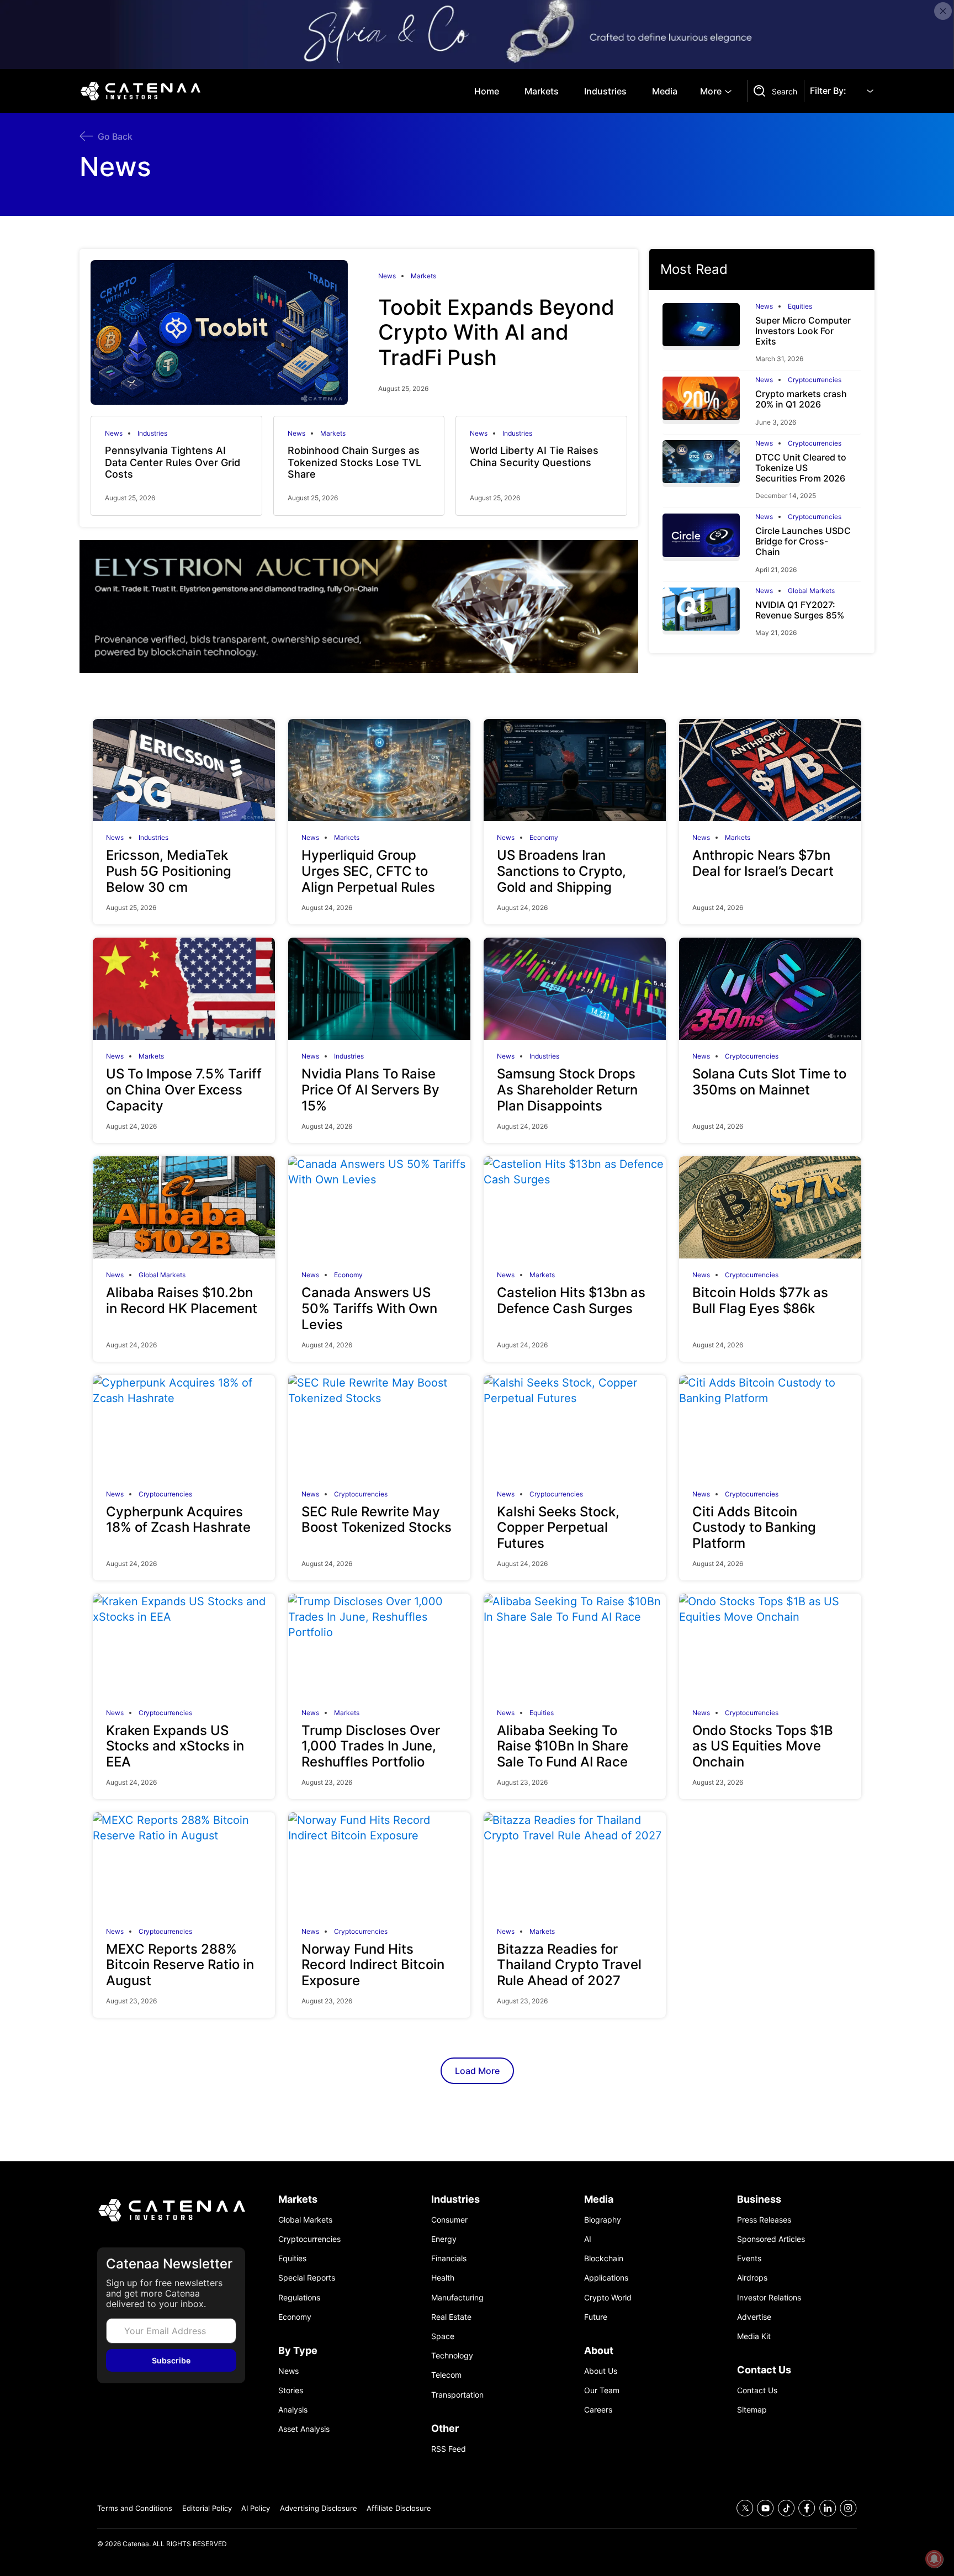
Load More (477, 2071)
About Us (601, 2371)
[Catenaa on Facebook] (807, 2508)
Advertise (754, 2317)
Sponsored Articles (771, 2239)
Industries (605, 91)
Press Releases (764, 2220)
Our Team (602, 2390)
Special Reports (307, 2278)
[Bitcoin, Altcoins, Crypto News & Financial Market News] (143, 91)
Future (596, 2317)
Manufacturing (457, 2297)
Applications (606, 2278)
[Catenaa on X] (745, 2508)
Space (443, 2336)
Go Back (115, 136)
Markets (542, 91)
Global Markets (811, 591)
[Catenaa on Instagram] (848, 2508)
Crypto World (608, 2297)
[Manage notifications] (934, 2559)
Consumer (449, 2220)
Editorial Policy (207, 2508)
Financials (449, 2258)
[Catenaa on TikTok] (786, 2508)
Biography (603, 2220)
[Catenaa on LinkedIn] (828, 2508)
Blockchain (604, 2258)
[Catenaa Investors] (171, 2210)
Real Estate (451, 2317)
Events (749, 2258)
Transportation (457, 2395)
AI (588, 2239)
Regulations (299, 2297)
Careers (598, 2410)
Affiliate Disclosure (399, 2508)
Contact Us (757, 2390)
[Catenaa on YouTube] (765, 2508)
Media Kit (754, 2336)
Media (665, 91)
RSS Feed (449, 2449)
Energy (444, 2239)
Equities (800, 306)
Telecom (446, 2375)
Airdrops (752, 2278)
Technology (452, 2355)
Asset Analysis (304, 2429)
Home (487, 91)
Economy (544, 838)
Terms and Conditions (135, 2508)
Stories (291, 2390)
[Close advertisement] (943, 11)
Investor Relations (769, 2297)
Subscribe (171, 2360)
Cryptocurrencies (815, 380)
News (387, 276)
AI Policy (256, 2508)
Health (443, 2278)
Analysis (293, 2410)
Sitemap (752, 2410)
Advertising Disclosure (319, 2508)
